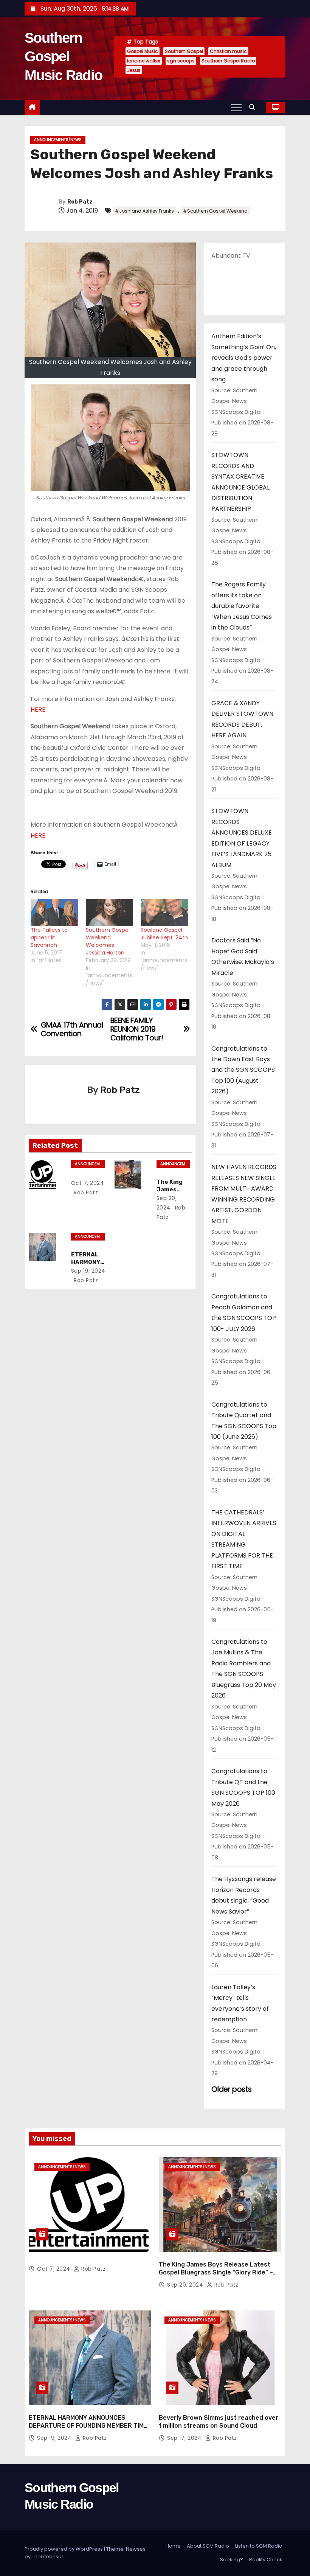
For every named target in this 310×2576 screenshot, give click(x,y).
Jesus (134, 70)
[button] (254, 107)
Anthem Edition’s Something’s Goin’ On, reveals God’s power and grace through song (244, 358)
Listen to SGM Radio (259, 2546)
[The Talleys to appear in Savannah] (54, 913)
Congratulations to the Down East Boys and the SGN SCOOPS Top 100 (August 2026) (243, 1070)
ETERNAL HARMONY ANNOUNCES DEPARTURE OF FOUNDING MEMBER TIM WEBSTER (86, 2426)
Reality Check (266, 2560)
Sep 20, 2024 (186, 2285)
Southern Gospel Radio (228, 61)
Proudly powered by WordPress (64, 2549)
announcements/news (58, 140)
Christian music (228, 51)
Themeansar (48, 2557)
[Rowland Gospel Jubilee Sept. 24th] (164, 913)
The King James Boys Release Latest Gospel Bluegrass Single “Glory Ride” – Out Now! (216, 2273)
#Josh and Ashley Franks (144, 211)
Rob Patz (80, 202)
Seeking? (232, 2560)
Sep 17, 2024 (185, 2438)
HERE (38, 710)
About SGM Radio (208, 2546)
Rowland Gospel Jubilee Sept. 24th (164, 934)
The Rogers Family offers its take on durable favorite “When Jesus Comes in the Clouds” (242, 606)
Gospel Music (143, 51)
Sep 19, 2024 (88, 1271)
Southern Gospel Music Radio (63, 57)
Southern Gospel (184, 51)
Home (173, 2546)
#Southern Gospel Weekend (215, 211)
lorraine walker (144, 61)
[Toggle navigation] (236, 107)
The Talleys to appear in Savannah (49, 937)
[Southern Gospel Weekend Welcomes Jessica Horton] (110, 913)
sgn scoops (181, 61)
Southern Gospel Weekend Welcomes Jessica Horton (108, 941)
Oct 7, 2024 (88, 1183)
